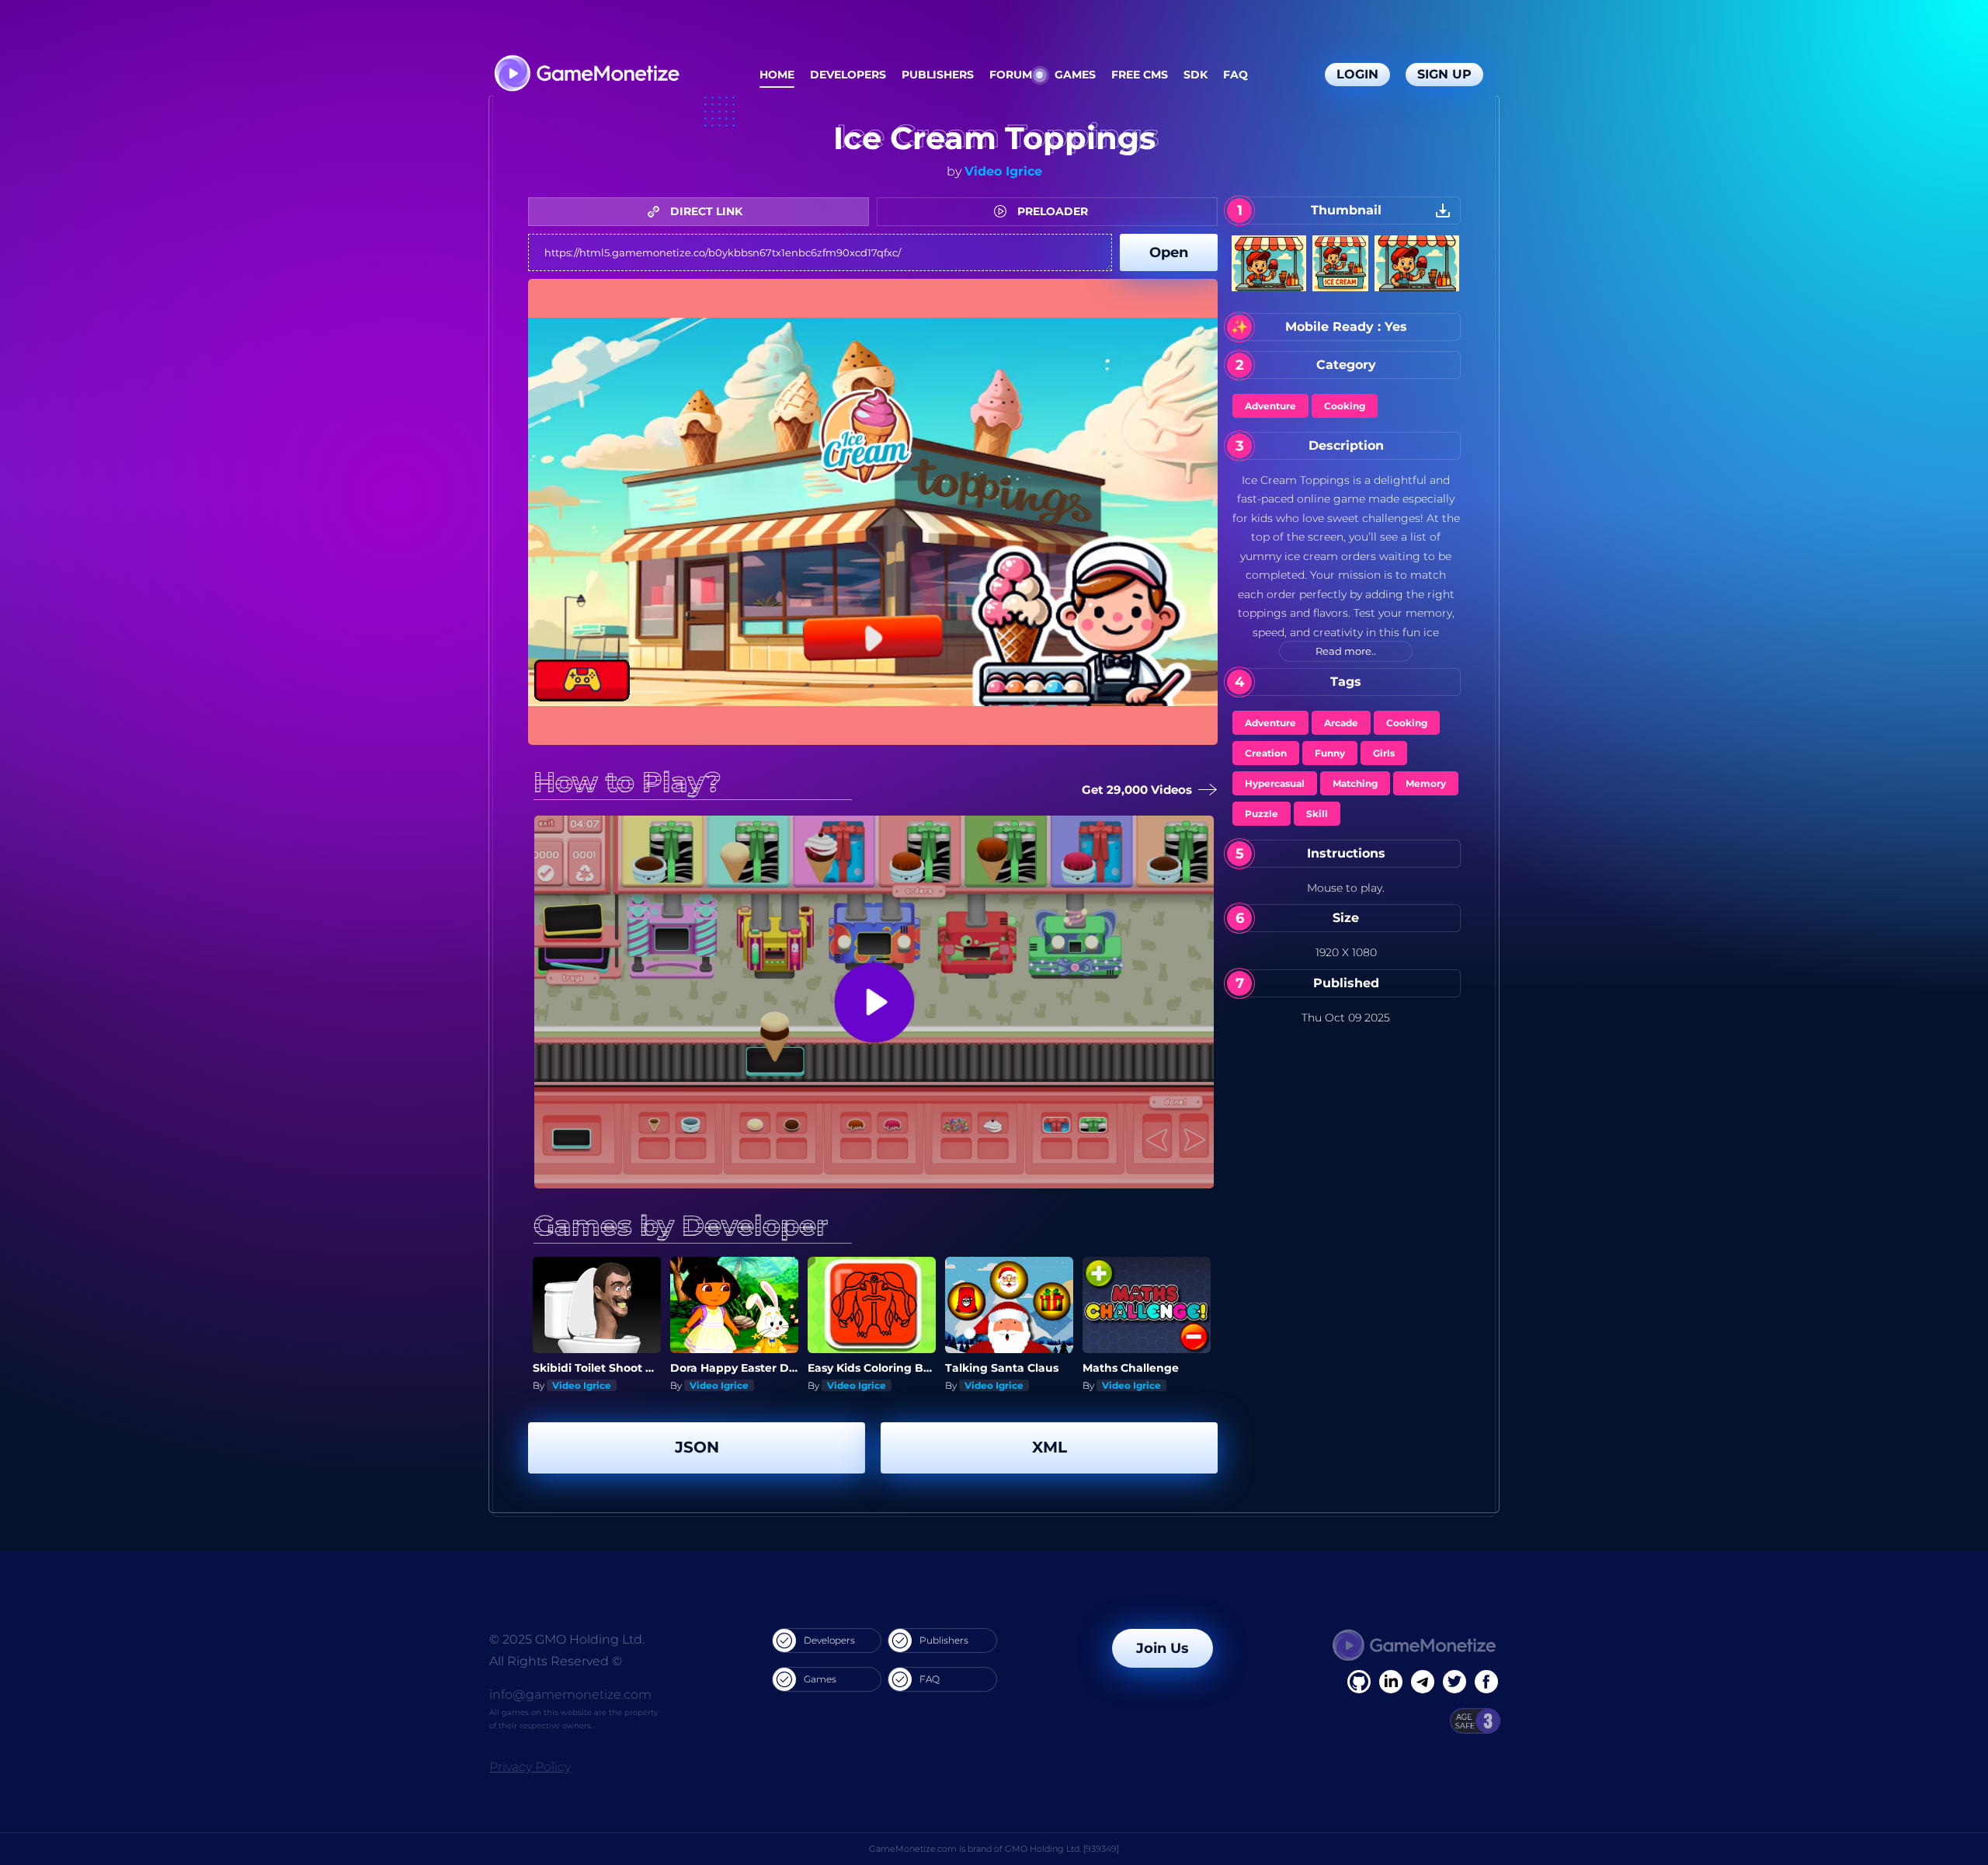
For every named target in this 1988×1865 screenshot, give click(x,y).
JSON (697, 1447)
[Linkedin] (1423, 1682)
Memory (1426, 783)
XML (1050, 1447)
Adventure (1270, 406)
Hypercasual (1275, 783)
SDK (1196, 75)
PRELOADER (1051, 211)
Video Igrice (1003, 171)
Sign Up (1444, 74)
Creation (1266, 753)
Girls (1384, 753)
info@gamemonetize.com (570, 1695)
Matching (1355, 783)
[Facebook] (1359, 1682)
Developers (848, 75)
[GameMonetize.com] (586, 75)
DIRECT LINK (705, 211)
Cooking (1345, 406)
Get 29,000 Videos (1137, 790)
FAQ (1236, 75)
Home (777, 75)
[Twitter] (1455, 1682)
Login (1357, 74)
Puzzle (1262, 814)
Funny (1330, 753)
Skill (1317, 814)
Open (1169, 252)
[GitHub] (1486, 1682)
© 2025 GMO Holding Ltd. (567, 1639)
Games (1075, 75)
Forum (1011, 75)
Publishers (938, 75)
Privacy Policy (530, 1767)
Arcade (1341, 723)
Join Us (1163, 1648)
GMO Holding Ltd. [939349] (1062, 1849)
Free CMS (1140, 75)
